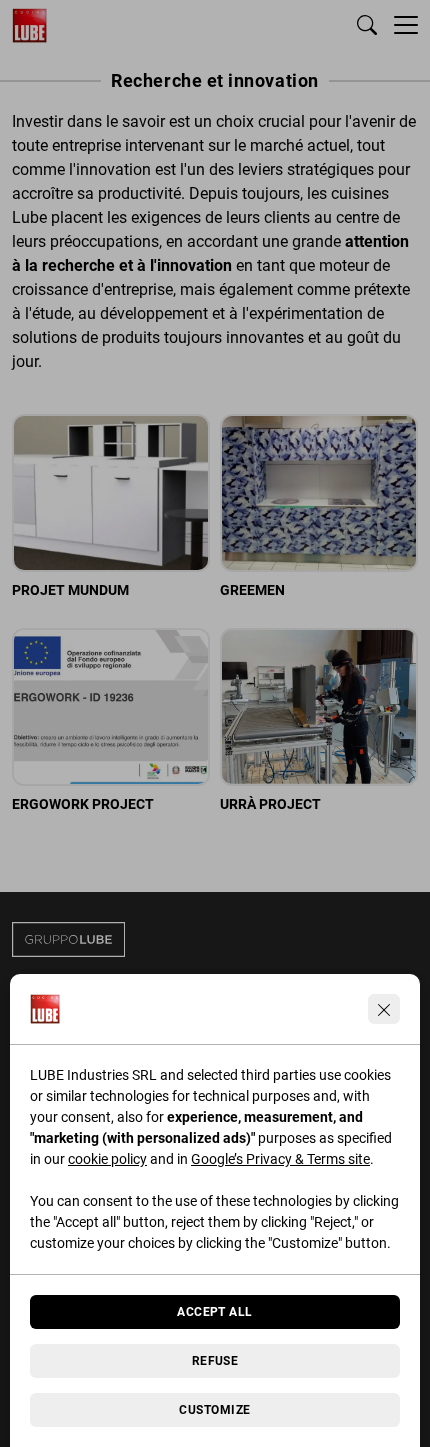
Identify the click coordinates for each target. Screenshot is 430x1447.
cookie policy (107, 1159)
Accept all (215, 1312)
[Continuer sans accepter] (384, 1009)
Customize (214, 1410)
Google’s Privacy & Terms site (280, 1159)
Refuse (215, 1361)
